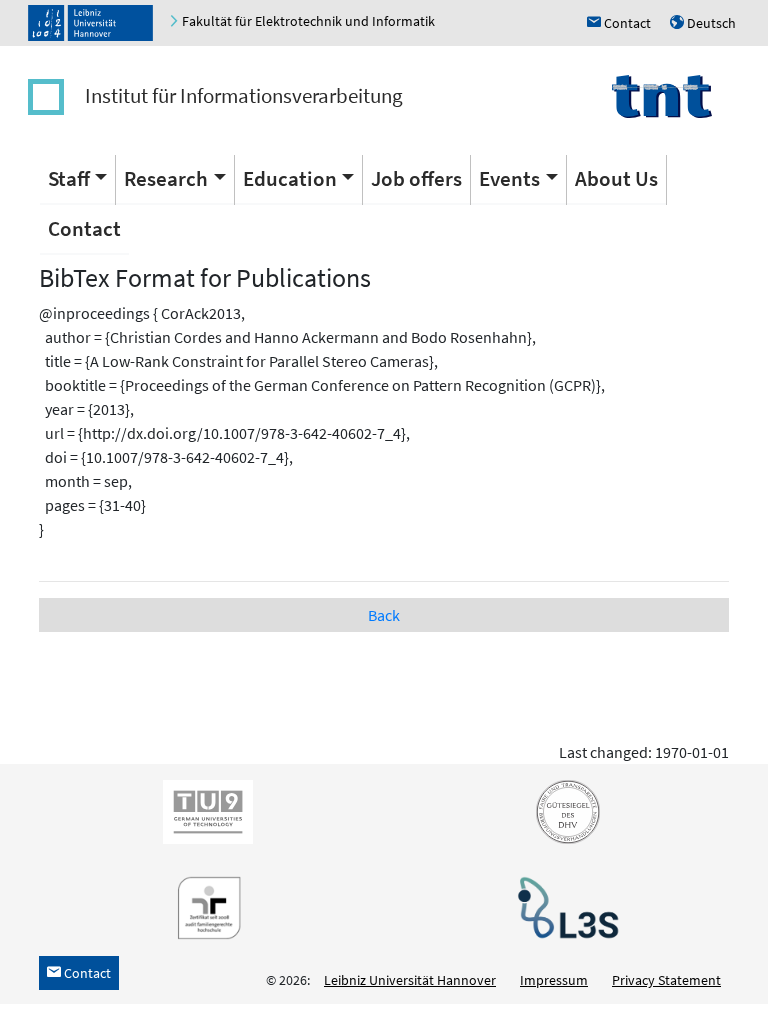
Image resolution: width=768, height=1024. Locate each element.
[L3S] (564, 907)
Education (290, 178)
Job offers (416, 178)
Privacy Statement (666, 980)
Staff (69, 178)
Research (166, 178)
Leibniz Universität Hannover (410, 980)
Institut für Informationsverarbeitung (244, 95)
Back (384, 615)
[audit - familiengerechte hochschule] (204, 907)
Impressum (554, 980)
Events (509, 178)
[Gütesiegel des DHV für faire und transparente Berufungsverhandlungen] (564, 811)
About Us (616, 178)
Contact (84, 228)
